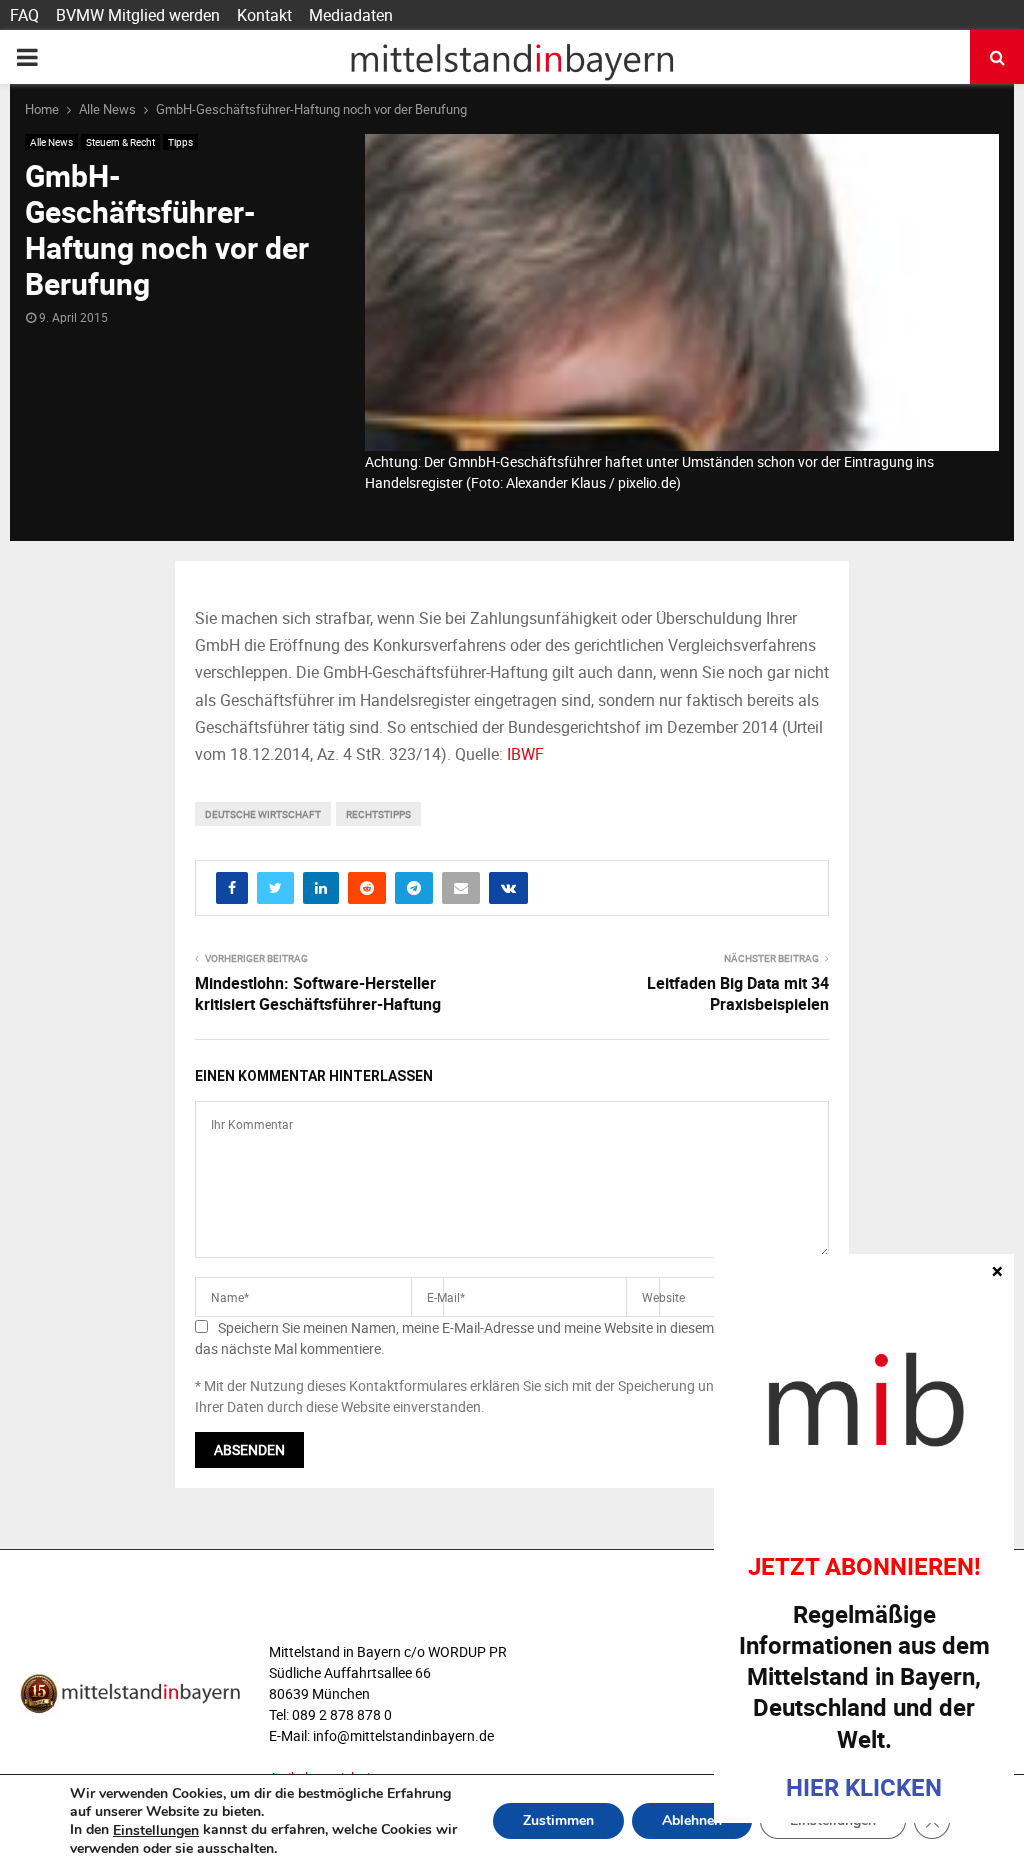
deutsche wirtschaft (263, 814)
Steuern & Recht (120, 142)
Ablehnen (692, 1821)
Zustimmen (558, 1821)
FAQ (24, 15)
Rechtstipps (378, 814)
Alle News (51, 142)
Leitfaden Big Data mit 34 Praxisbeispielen (738, 993)
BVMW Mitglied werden (138, 15)
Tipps (180, 142)
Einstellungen (156, 1831)
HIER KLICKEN (864, 1787)
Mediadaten (351, 15)
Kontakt (264, 15)
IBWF (525, 754)
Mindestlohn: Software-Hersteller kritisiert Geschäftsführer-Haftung (318, 993)
